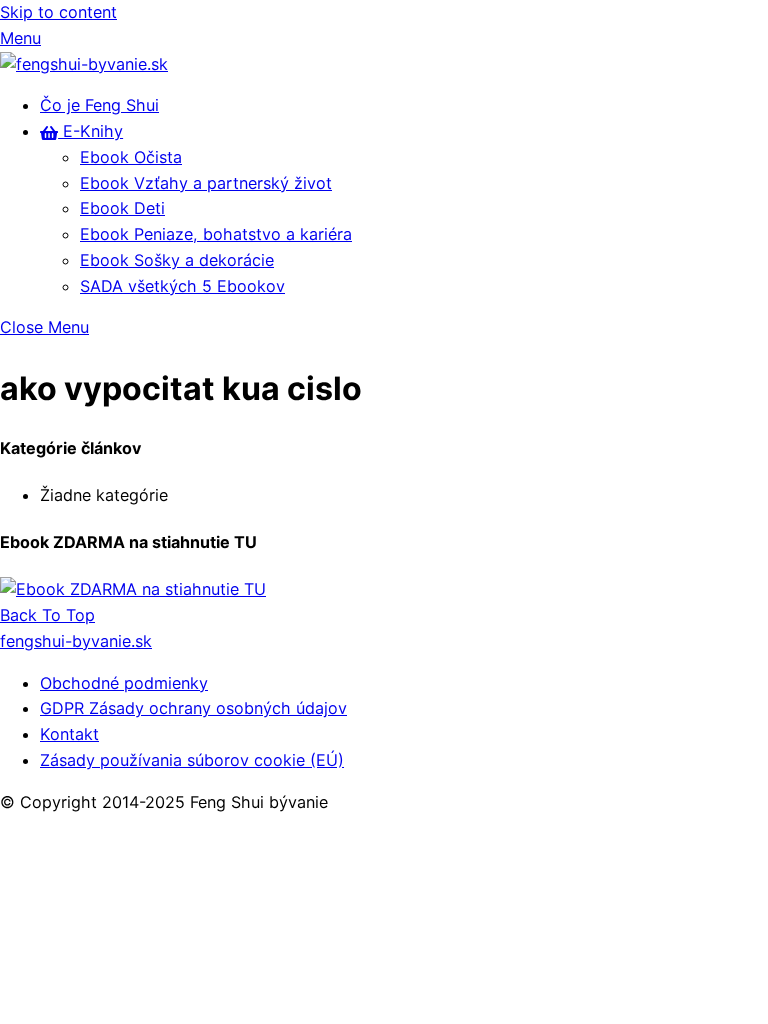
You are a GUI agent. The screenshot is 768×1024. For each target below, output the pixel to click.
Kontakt (69, 734)
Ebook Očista (131, 157)
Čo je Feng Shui (99, 105)
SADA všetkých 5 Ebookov (182, 286)
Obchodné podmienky (124, 683)
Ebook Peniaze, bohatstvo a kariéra (216, 234)
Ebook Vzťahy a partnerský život (206, 183)
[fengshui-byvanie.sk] (84, 64)
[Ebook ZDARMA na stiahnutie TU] (133, 589)
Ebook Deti (122, 208)
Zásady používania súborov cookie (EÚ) (192, 760)
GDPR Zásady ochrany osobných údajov (193, 708)
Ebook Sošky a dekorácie (177, 260)
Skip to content (58, 12)
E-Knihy (90, 131)
